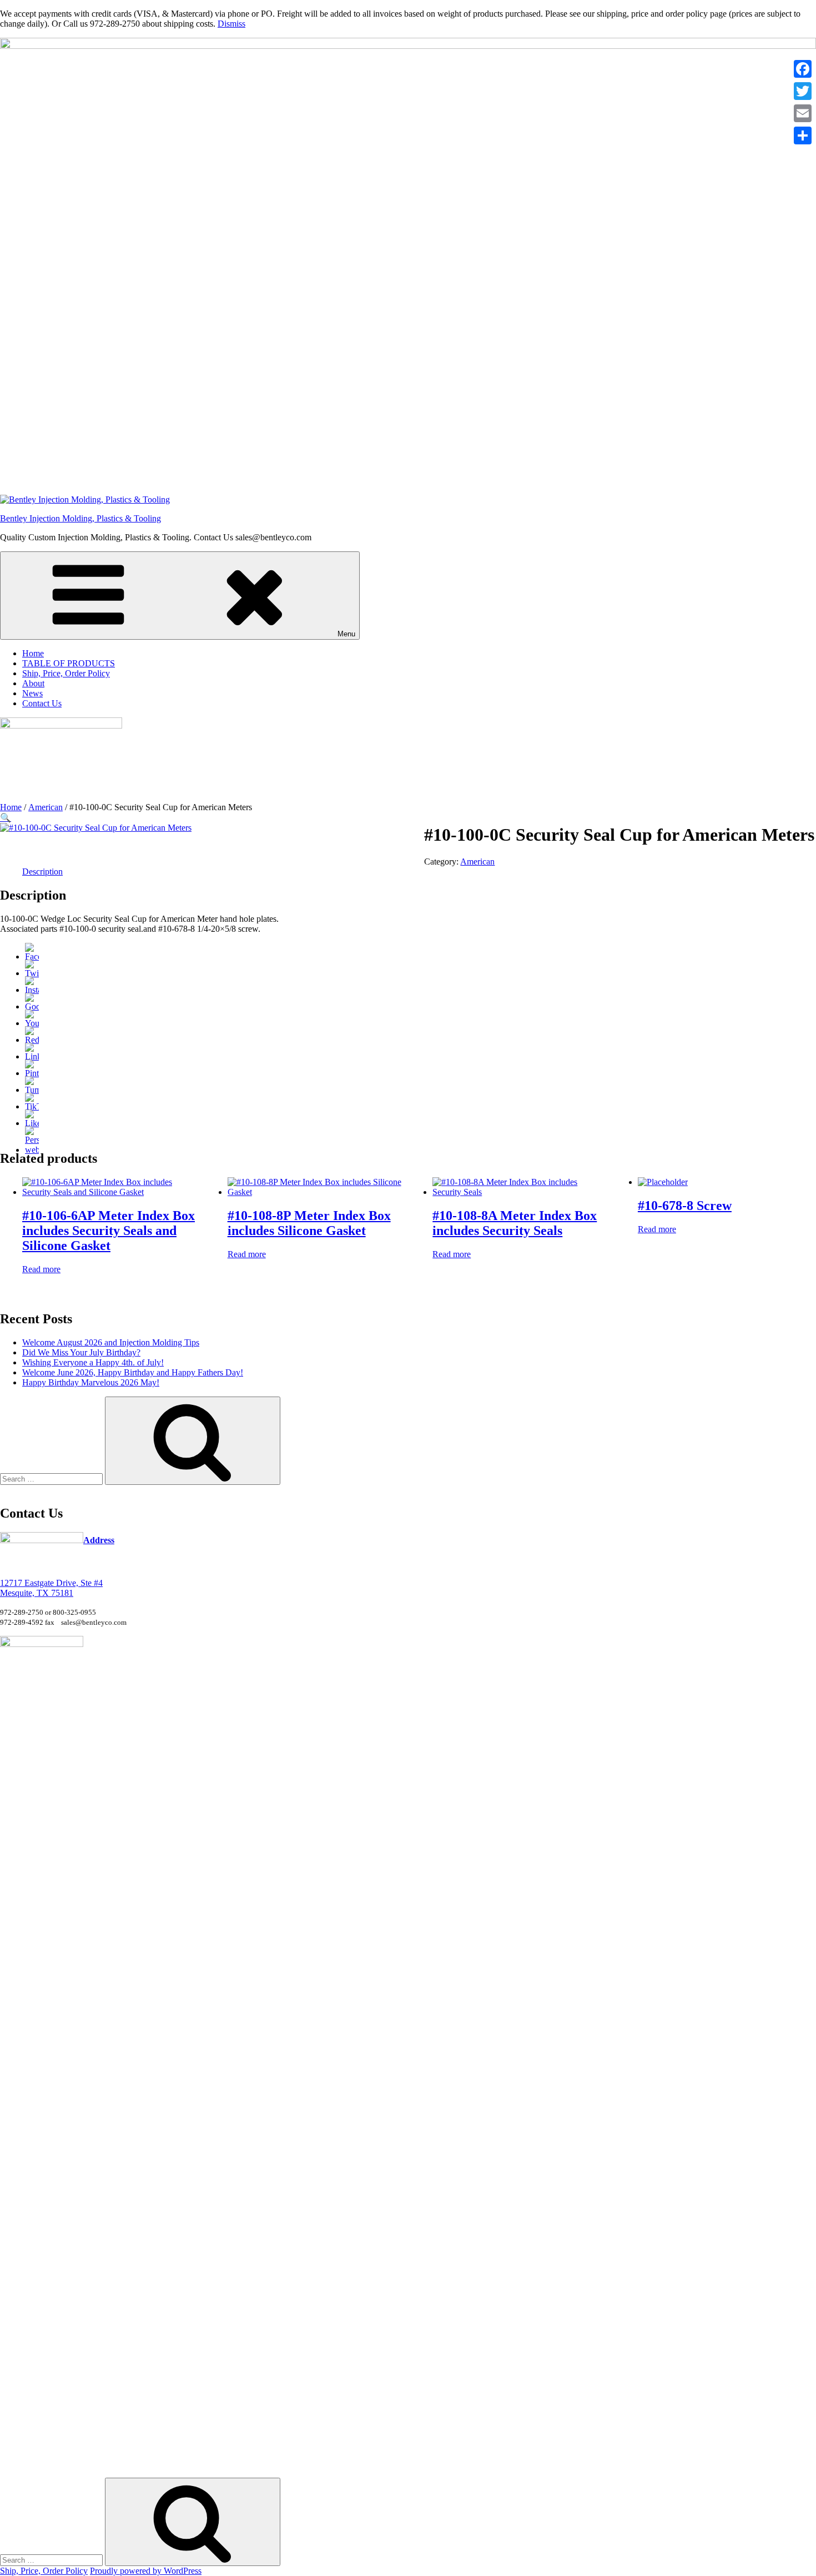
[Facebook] (32, 956)
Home (33, 653)
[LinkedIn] (32, 1056)
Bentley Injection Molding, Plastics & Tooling (80, 518)
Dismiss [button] (231, 24)
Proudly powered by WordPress (146, 2571)
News (32, 693)
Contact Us (42, 703)
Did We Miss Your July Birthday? (81, 1352)
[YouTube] (32, 1023)
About (33, 683)
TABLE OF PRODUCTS (69, 663)
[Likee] (32, 1123)
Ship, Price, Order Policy (66, 673)
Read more (41, 1269)
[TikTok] (32, 1106)
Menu (346, 634)
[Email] (803, 113)
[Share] (803, 135)
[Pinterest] (32, 1073)
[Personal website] (32, 1150)
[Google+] (32, 1006)
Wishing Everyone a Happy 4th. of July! (93, 1362)
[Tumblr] (32, 1090)
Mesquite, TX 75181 (37, 1593)
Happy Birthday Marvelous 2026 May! (91, 1382)
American (46, 807)
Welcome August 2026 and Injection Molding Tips (111, 1342)
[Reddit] (32, 1040)
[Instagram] (32, 990)
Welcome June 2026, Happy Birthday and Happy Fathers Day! (133, 1372)
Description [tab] (42, 872)
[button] (6, 818)
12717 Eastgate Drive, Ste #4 (51, 1583)
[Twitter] (32, 973)
